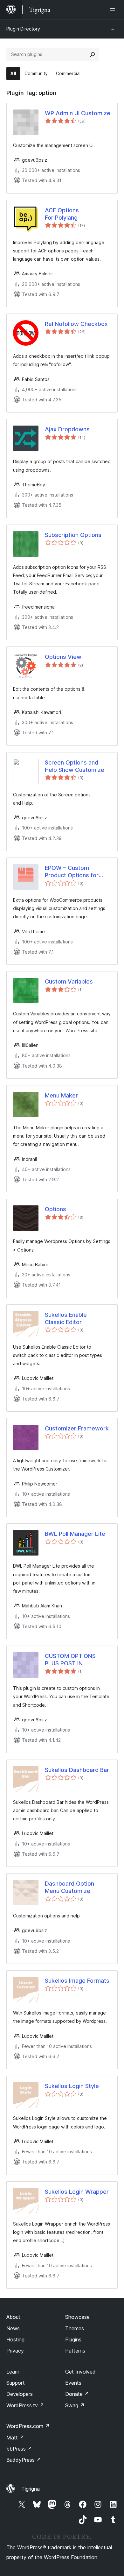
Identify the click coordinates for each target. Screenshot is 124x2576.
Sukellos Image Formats (77, 1981)
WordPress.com (28, 2426)
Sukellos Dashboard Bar (77, 1770)
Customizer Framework (77, 1428)
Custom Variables (69, 981)
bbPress (19, 2449)
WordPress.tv (25, 2405)
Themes (75, 2328)
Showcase (77, 2317)
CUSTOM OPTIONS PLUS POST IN (70, 1660)
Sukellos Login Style (72, 2086)
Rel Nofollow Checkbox (76, 324)
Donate (77, 2394)
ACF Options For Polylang (62, 214)
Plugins (73, 2340)
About (13, 2317)
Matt (15, 2438)
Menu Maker (61, 1095)
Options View (63, 657)
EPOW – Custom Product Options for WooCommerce (72, 872)
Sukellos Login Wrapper (77, 2192)
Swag (75, 2405)
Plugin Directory (23, 29)
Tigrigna (31, 2489)
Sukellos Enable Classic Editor (66, 1318)
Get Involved (80, 2372)
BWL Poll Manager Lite (75, 1534)
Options (55, 1209)
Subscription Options (73, 535)
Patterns (75, 2351)
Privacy (15, 2351)
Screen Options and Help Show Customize (75, 766)
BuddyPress (24, 2460)
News (13, 2328)
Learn (13, 2372)
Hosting (15, 2340)
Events (73, 2383)
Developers (20, 2394)
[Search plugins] (93, 54)
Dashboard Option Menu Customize (69, 1887)
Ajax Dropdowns (67, 429)
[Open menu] (114, 10)
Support (16, 2383)
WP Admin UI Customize (78, 113)
